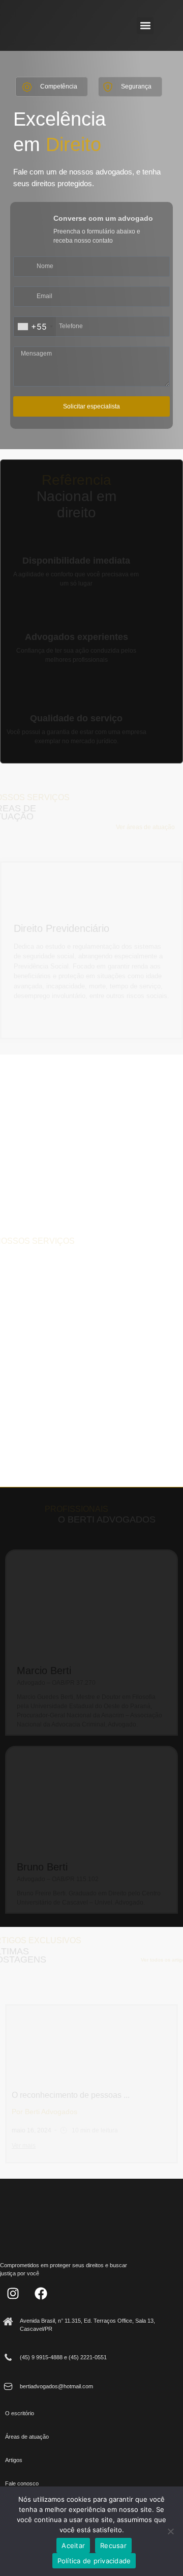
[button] (145, 26)
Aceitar (73, 2545)
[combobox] (35, 327)
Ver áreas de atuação (145, 827)
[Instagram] (13, 2294)
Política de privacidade (94, 2561)
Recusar (113, 2545)
